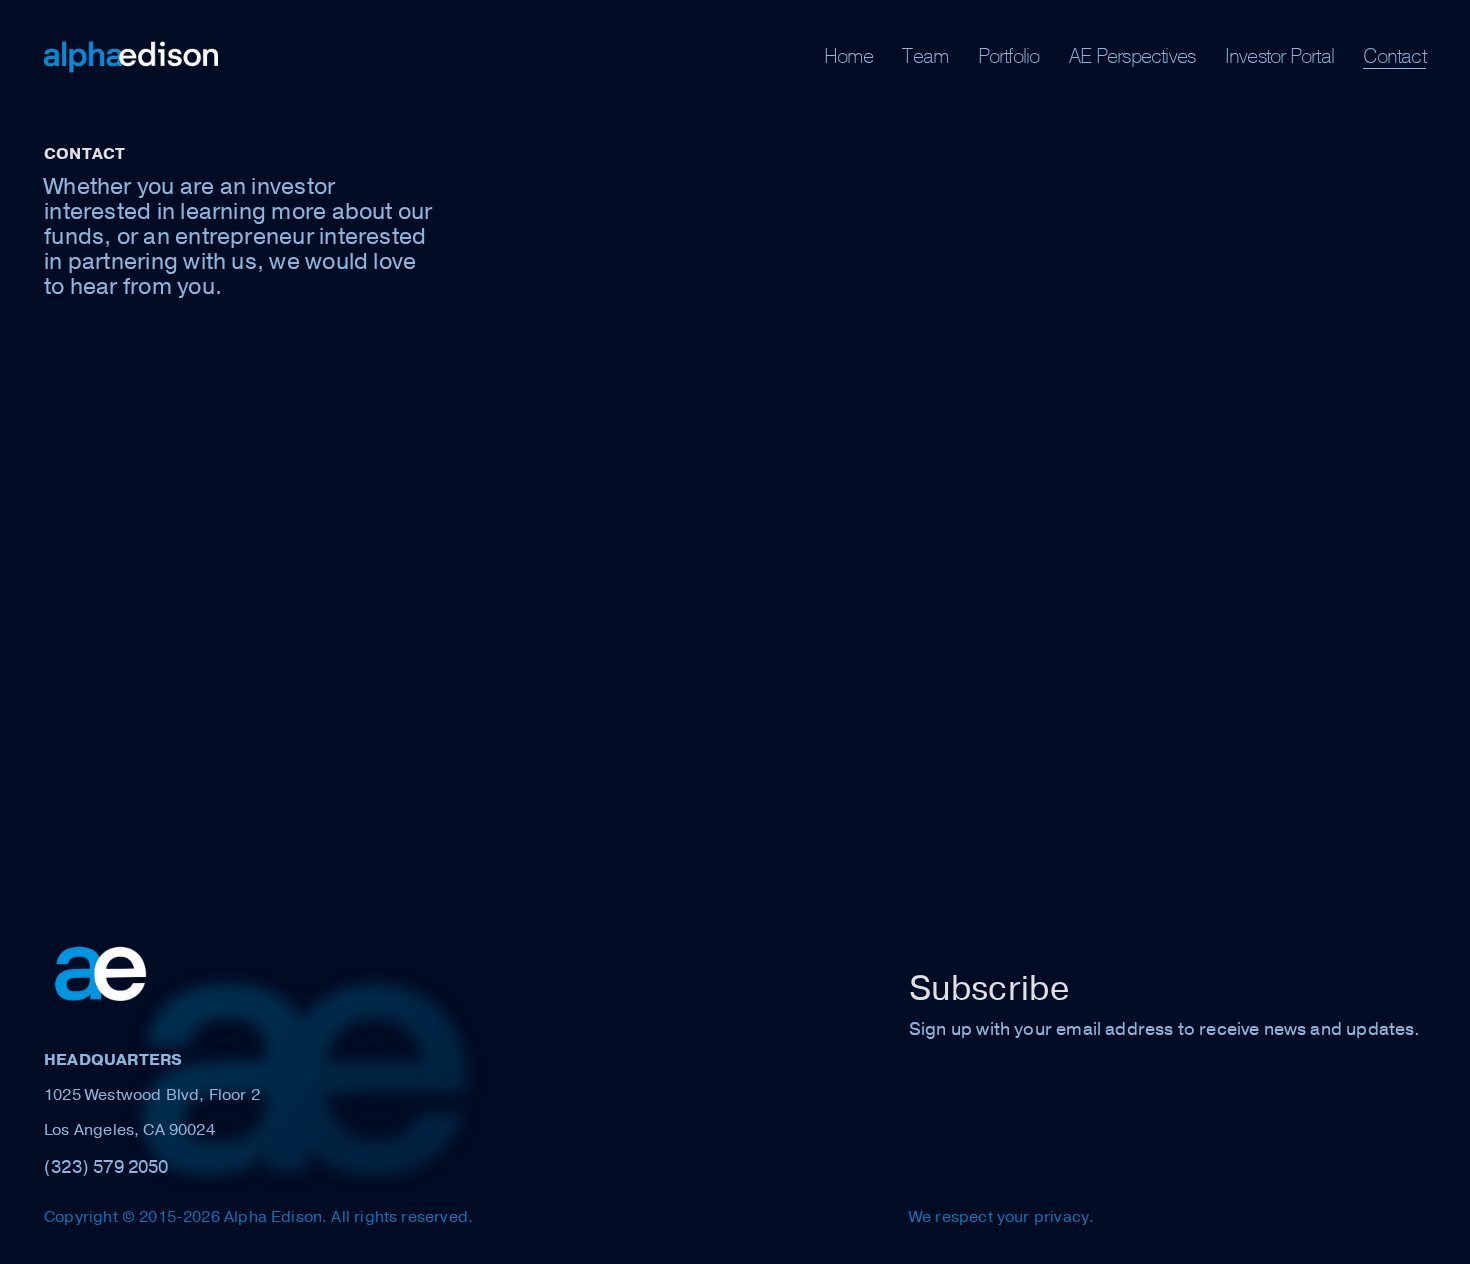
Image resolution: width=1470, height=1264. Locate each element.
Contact (1394, 56)
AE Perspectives (1132, 56)
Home (848, 56)
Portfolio (1009, 56)
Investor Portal (1279, 56)
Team (925, 56)
